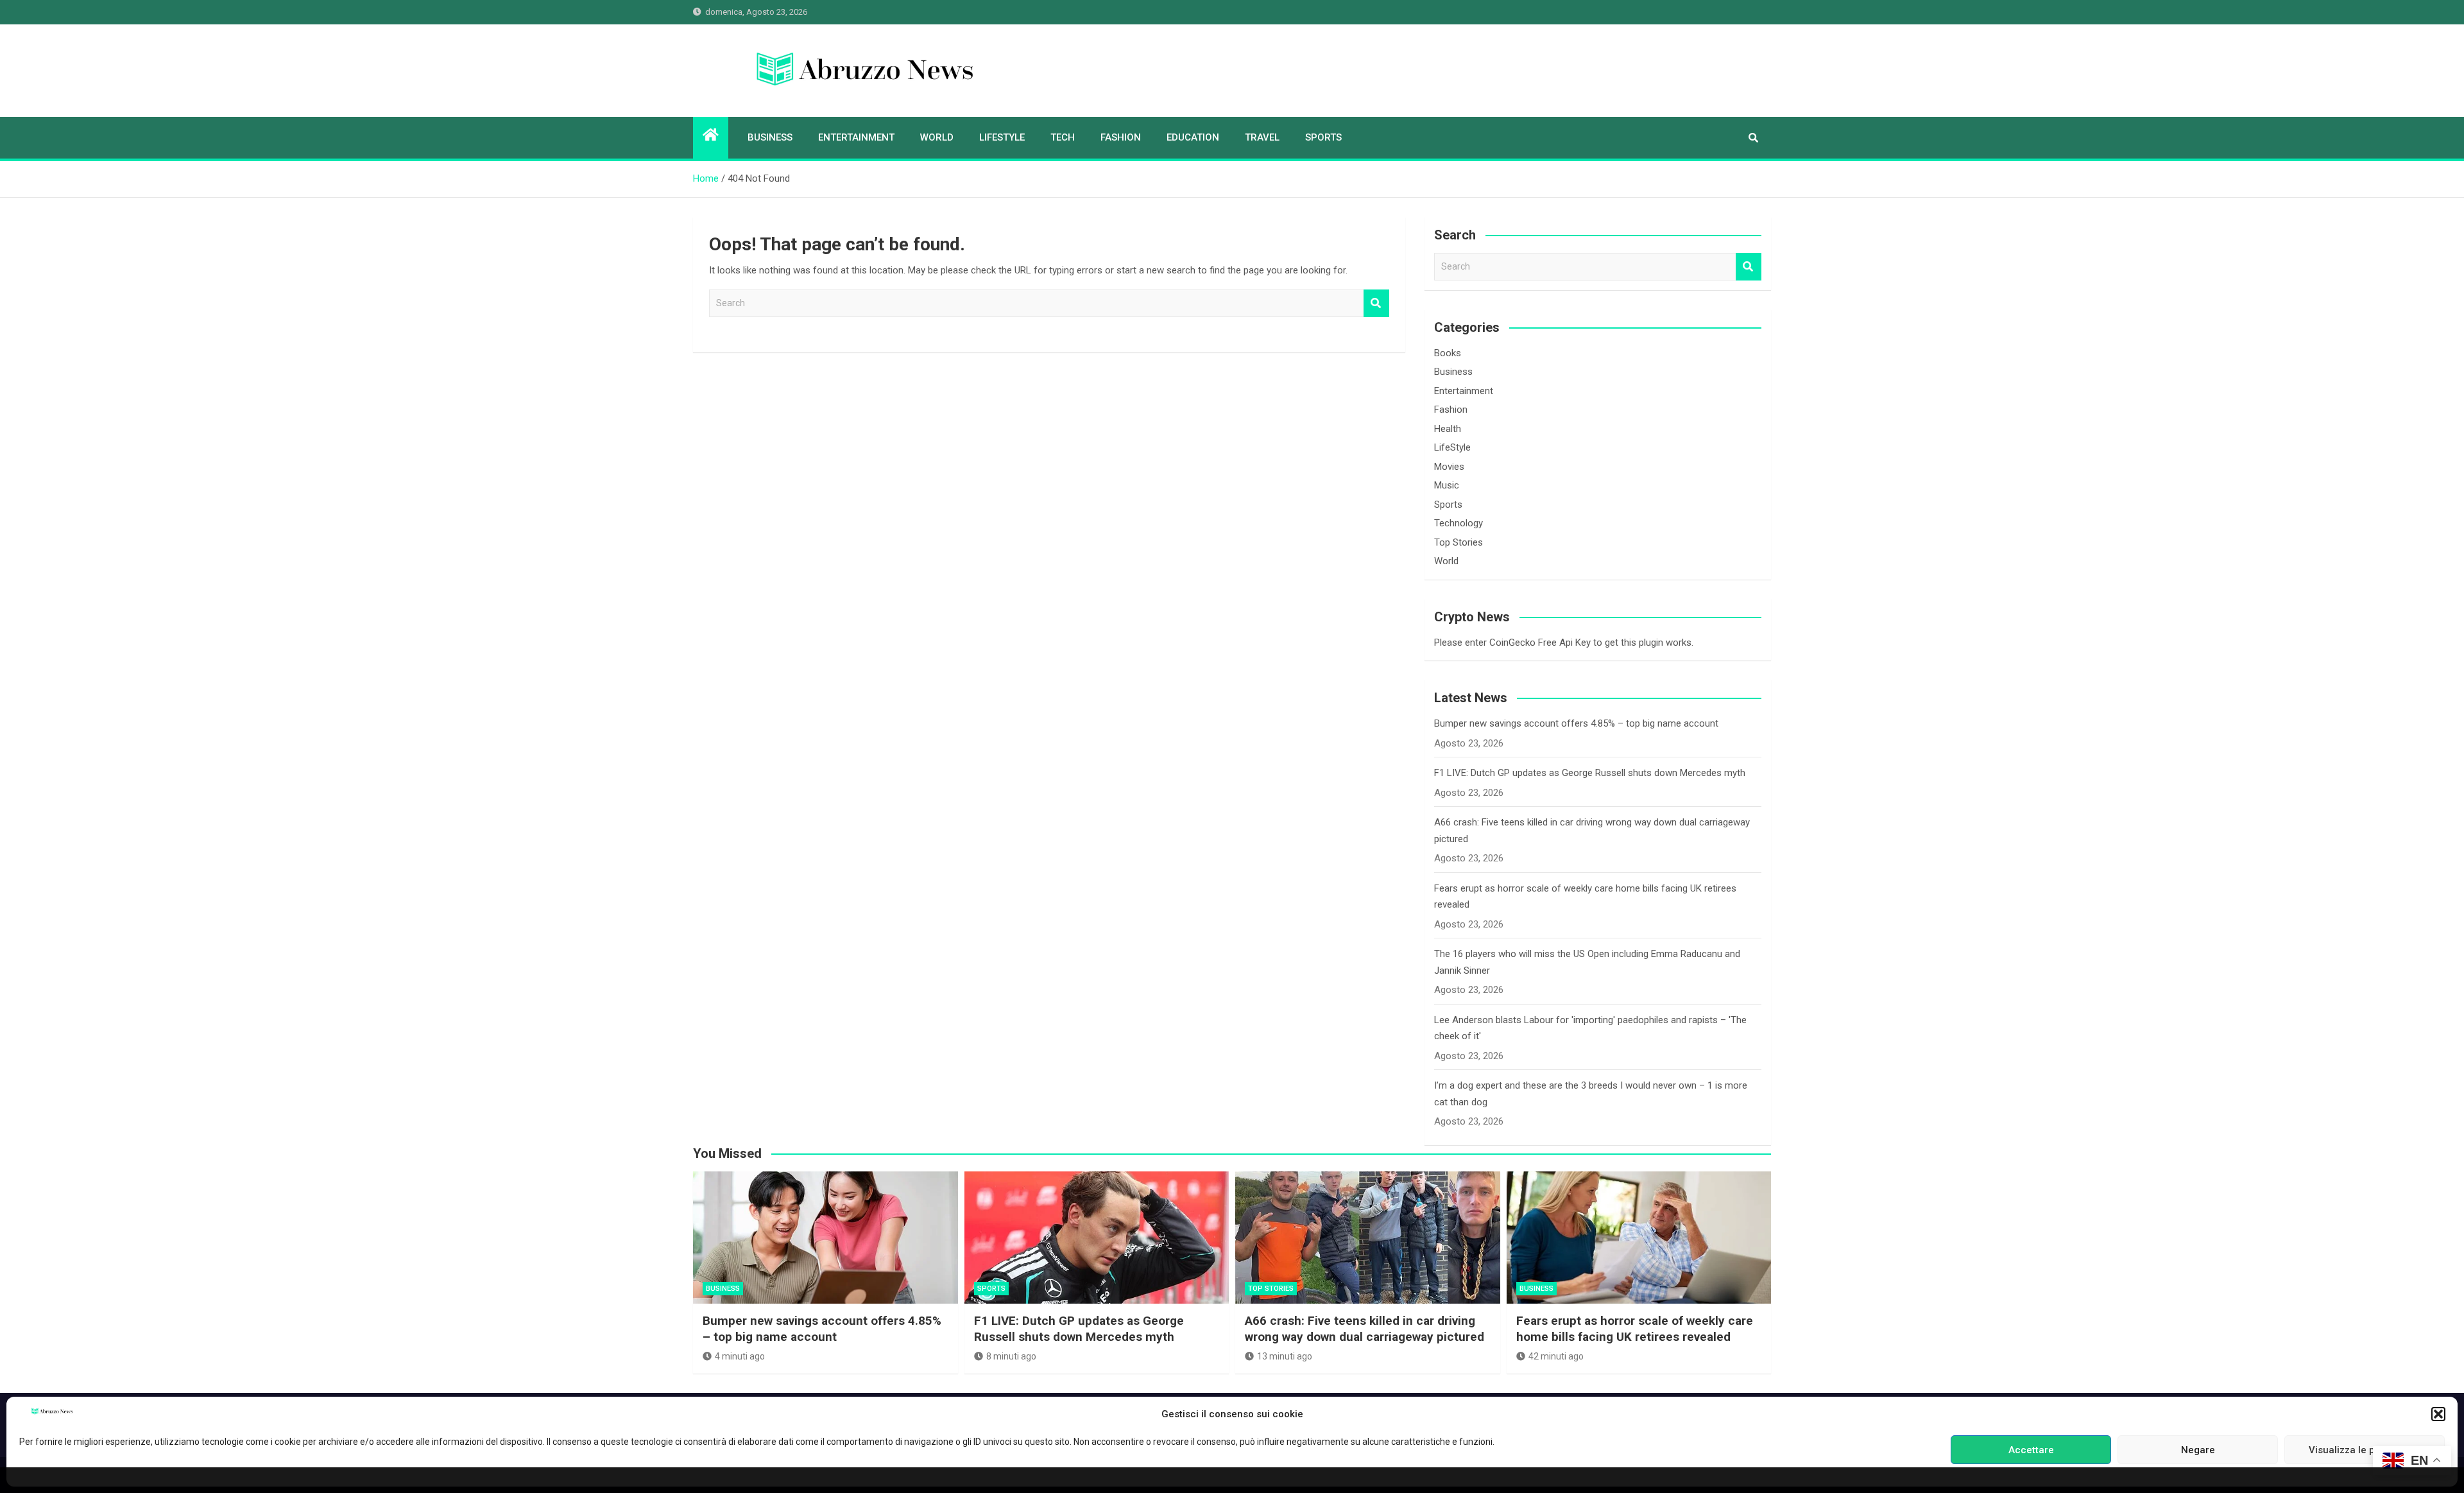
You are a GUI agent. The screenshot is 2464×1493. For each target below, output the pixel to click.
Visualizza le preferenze (2365, 1450)
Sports (1323, 137)
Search (1376, 303)
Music (1447, 485)
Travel (1262, 137)
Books (1448, 353)
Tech (1063, 137)
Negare (2198, 1450)
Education (1193, 137)
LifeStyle (1002, 137)
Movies (1449, 467)
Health (1448, 429)
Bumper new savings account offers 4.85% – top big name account (1576, 723)
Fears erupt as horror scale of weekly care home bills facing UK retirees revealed (1635, 1329)
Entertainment (856, 137)
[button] (2438, 1414)
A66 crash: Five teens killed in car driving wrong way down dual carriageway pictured (1365, 1329)
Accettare (2031, 1450)
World (937, 137)
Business (770, 137)
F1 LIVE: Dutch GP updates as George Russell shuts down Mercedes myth (1590, 773)
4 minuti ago (740, 1356)
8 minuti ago (1011, 1356)
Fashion (1121, 137)
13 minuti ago (1285, 1356)
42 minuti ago (1556, 1356)
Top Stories (1459, 542)
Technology (1459, 523)
